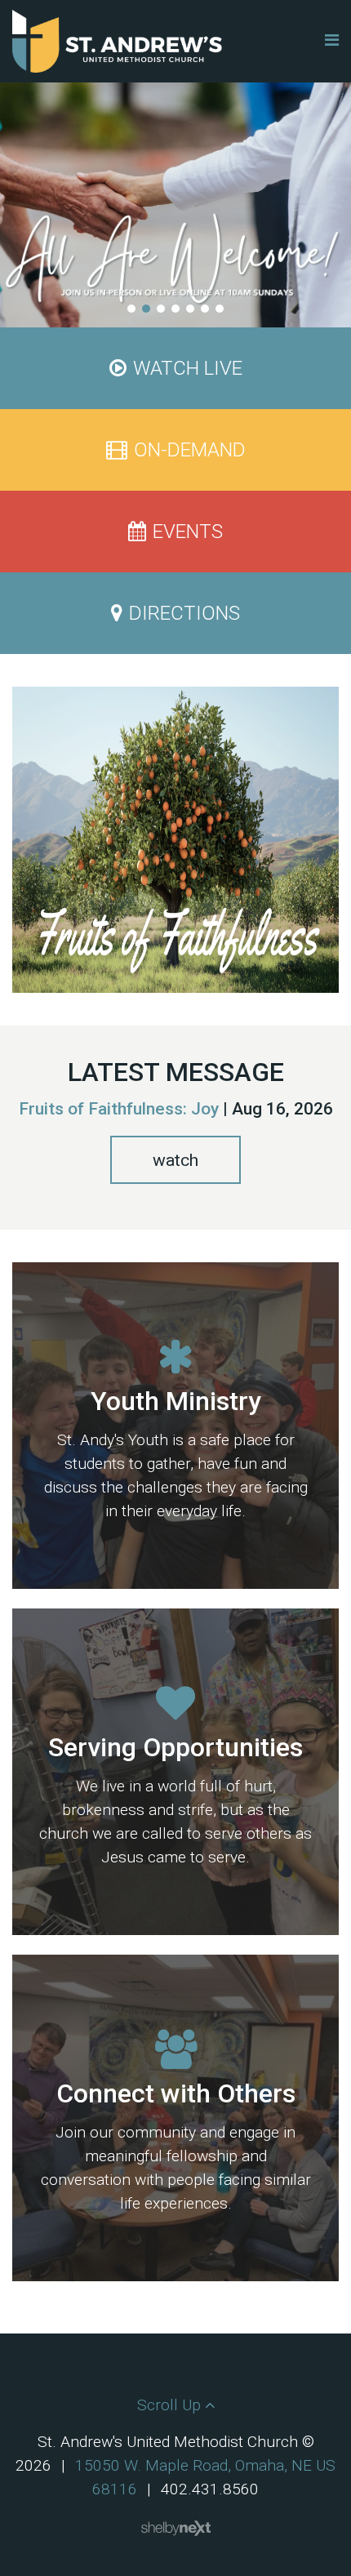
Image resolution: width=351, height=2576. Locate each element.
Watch (175, 1160)
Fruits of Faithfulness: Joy (119, 1109)
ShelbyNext (176, 2529)
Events (188, 532)
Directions (184, 613)
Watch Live (188, 368)
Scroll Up (171, 2405)
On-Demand (190, 450)
